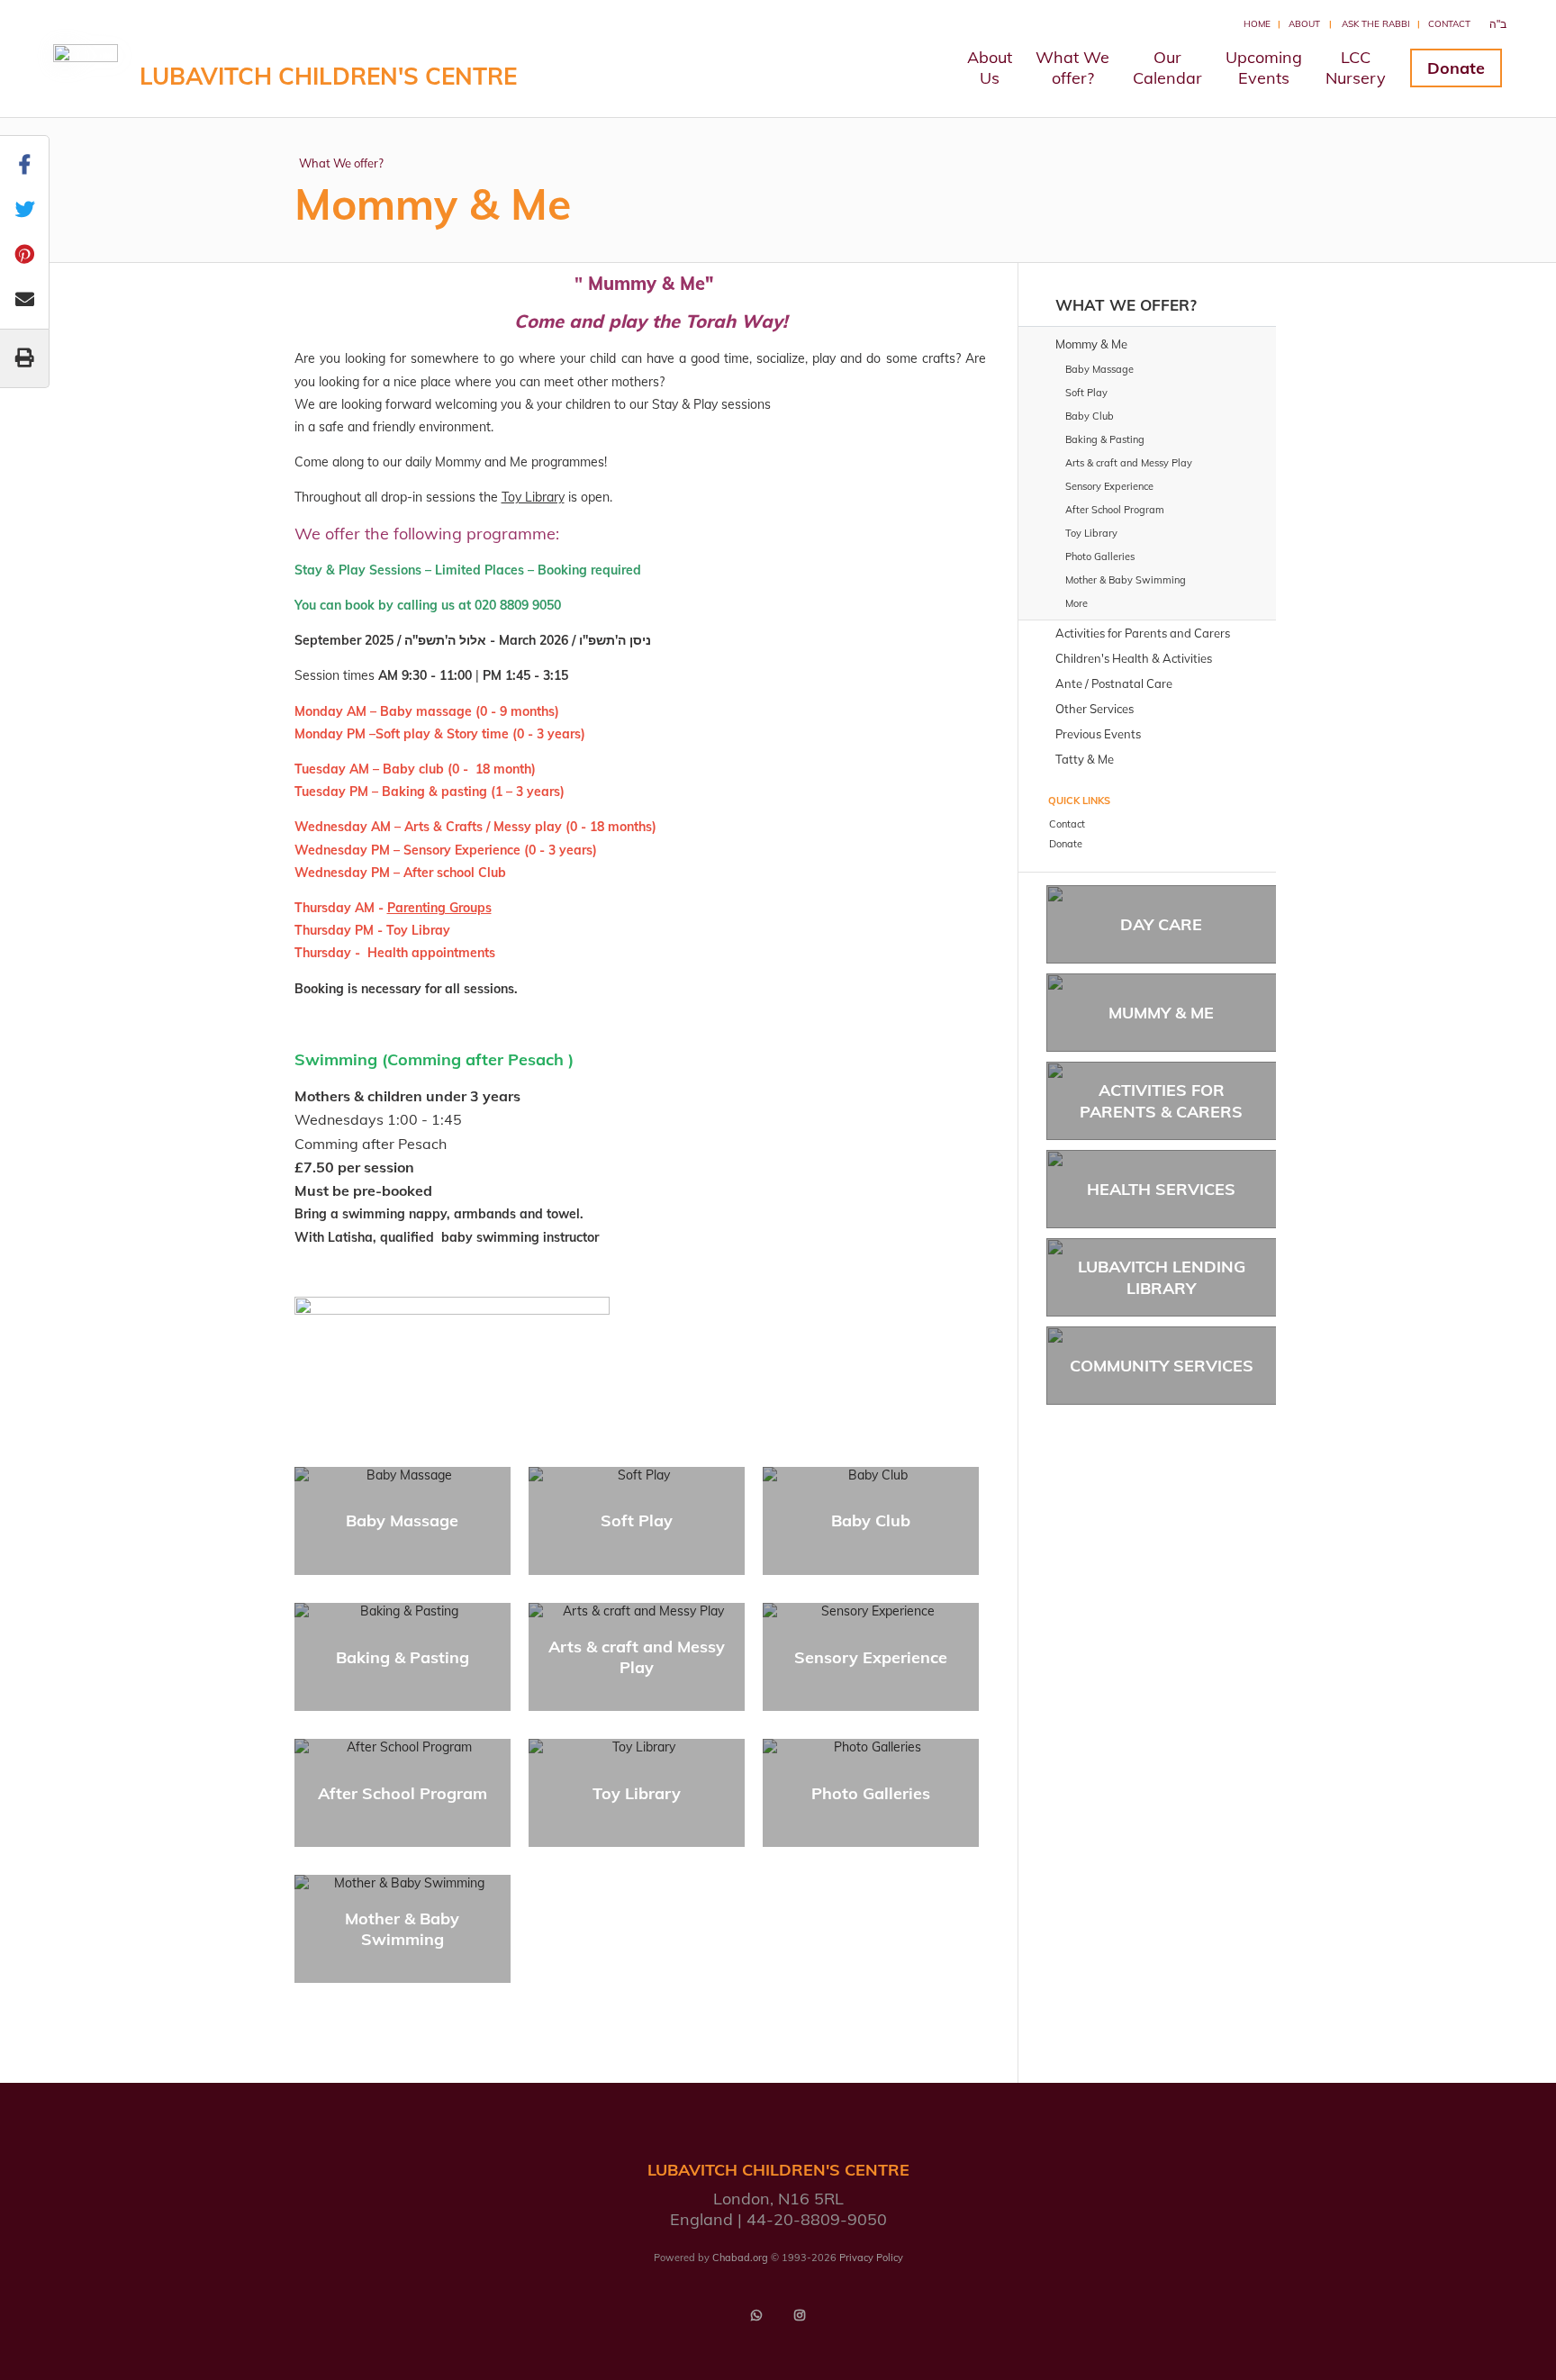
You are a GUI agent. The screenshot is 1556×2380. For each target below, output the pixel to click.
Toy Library (533, 497)
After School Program (403, 1793)
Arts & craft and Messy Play (637, 1657)
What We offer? (341, 163)
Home (1257, 24)
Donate (1456, 68)
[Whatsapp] (756, 2315)
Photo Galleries (871, 1793)
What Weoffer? (1072, 68)
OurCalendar (1167, 68)
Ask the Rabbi (1376, 24)
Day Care (1161, 924)
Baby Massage (402, 1520)
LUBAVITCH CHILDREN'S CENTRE (328, 76)
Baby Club (871, 1520)
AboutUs (990, 68)
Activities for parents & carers (1161, 1100)
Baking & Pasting (403, 1657)
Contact (1449, 24)
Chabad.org (740, 2258)
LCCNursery (1356, 68)
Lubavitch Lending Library (1162, 1277)
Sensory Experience (871, 1657)
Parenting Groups (439, 908)
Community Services (1162, 1366)
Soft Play (637, 1520)
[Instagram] (800, 2315)
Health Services (1161, 1189)
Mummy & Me (1161, 1013)
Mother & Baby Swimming (402, 1929)
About (1304, 24)
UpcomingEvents (1264, 68)
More (1077, 603)
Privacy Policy (871, 2258)
